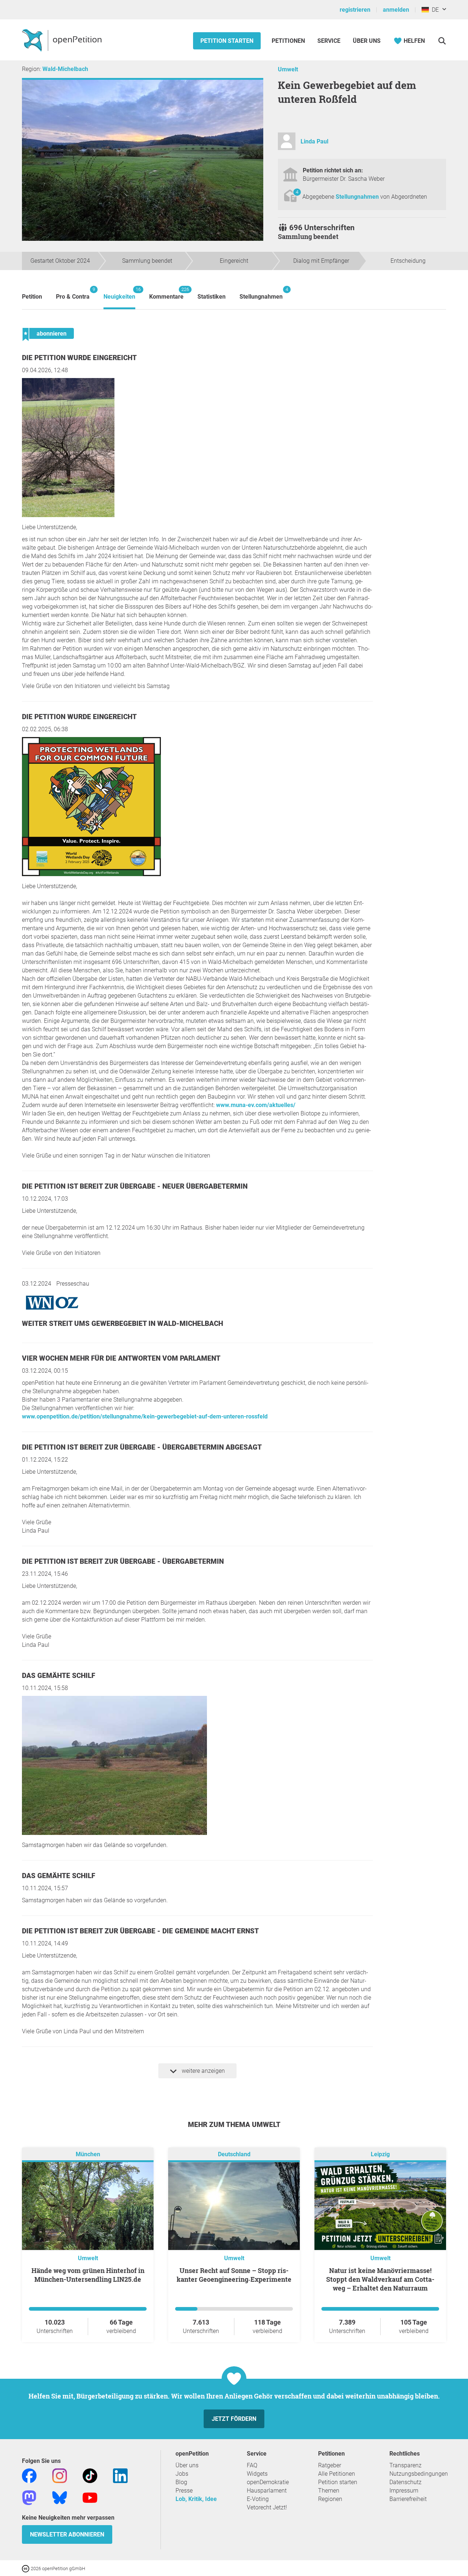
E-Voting (258, 2499)
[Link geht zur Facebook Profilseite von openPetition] (29, 2475)
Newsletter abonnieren (67, 2534)
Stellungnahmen (358, 197)
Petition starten (227, 41)
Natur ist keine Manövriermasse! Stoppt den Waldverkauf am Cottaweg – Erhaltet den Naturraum (380, 2279)
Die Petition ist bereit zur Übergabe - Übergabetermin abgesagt (142, 1447)
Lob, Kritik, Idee (196, 2499)
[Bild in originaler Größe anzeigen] (68, 515)
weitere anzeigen (203, 2071)
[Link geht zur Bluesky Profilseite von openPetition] (60, 2497)
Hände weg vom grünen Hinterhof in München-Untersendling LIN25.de (88, 2275)
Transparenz (405, 2465)
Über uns (187, 2465)
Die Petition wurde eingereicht (79, 358)
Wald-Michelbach (65, 69)
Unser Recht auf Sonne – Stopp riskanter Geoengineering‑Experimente (234, 2275)
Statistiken (212, 297)
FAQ (252, 2465)
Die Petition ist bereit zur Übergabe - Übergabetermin (123, 1561)
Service (329, 41)
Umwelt (288, 69)
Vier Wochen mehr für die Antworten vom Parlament (121, 1358)
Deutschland (234, 2154)
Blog (181, 2482)
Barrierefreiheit (408, 2499)
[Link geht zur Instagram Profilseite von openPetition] (60, 2475)
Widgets (257, 2474)
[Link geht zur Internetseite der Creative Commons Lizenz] (26, 2568)
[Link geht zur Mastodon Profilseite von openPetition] (29, 2497)
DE (434, 10)
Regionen (330, 2499)
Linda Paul (314, 141)
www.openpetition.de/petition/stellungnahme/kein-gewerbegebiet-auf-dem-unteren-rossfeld (145, 1416)
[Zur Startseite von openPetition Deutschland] (63, 40)
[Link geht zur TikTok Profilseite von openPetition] (90, 2475)
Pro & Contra (73, 293)
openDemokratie (268, 2482)
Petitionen (289, 41)
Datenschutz (405, 2482)
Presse (184, 2491)
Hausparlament (267, 2491)
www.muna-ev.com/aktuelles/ (256, 1105)
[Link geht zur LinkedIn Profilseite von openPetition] (120, 2475)
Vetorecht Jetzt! (267, 2507)
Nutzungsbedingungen (419, 2474)
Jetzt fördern (234, 2419)
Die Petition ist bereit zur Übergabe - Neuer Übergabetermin (135, 1186)
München (88, 2154)
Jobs (182, 2474)
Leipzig (380, 2154)
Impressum (404, 2491)
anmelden (396, 10)
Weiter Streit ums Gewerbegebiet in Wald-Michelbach (122, 1323)
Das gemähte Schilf (58, 1676)
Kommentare (166, 293)
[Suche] (442, 41)
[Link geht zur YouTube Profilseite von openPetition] (90, 2497)
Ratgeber (330, 2465)
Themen (329, 2491)
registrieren (355, 10)
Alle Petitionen (337, 2474)
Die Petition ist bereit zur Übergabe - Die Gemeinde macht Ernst (140, 1931)
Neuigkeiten (119, 293)
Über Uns (367, 41)
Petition (32, 297)
